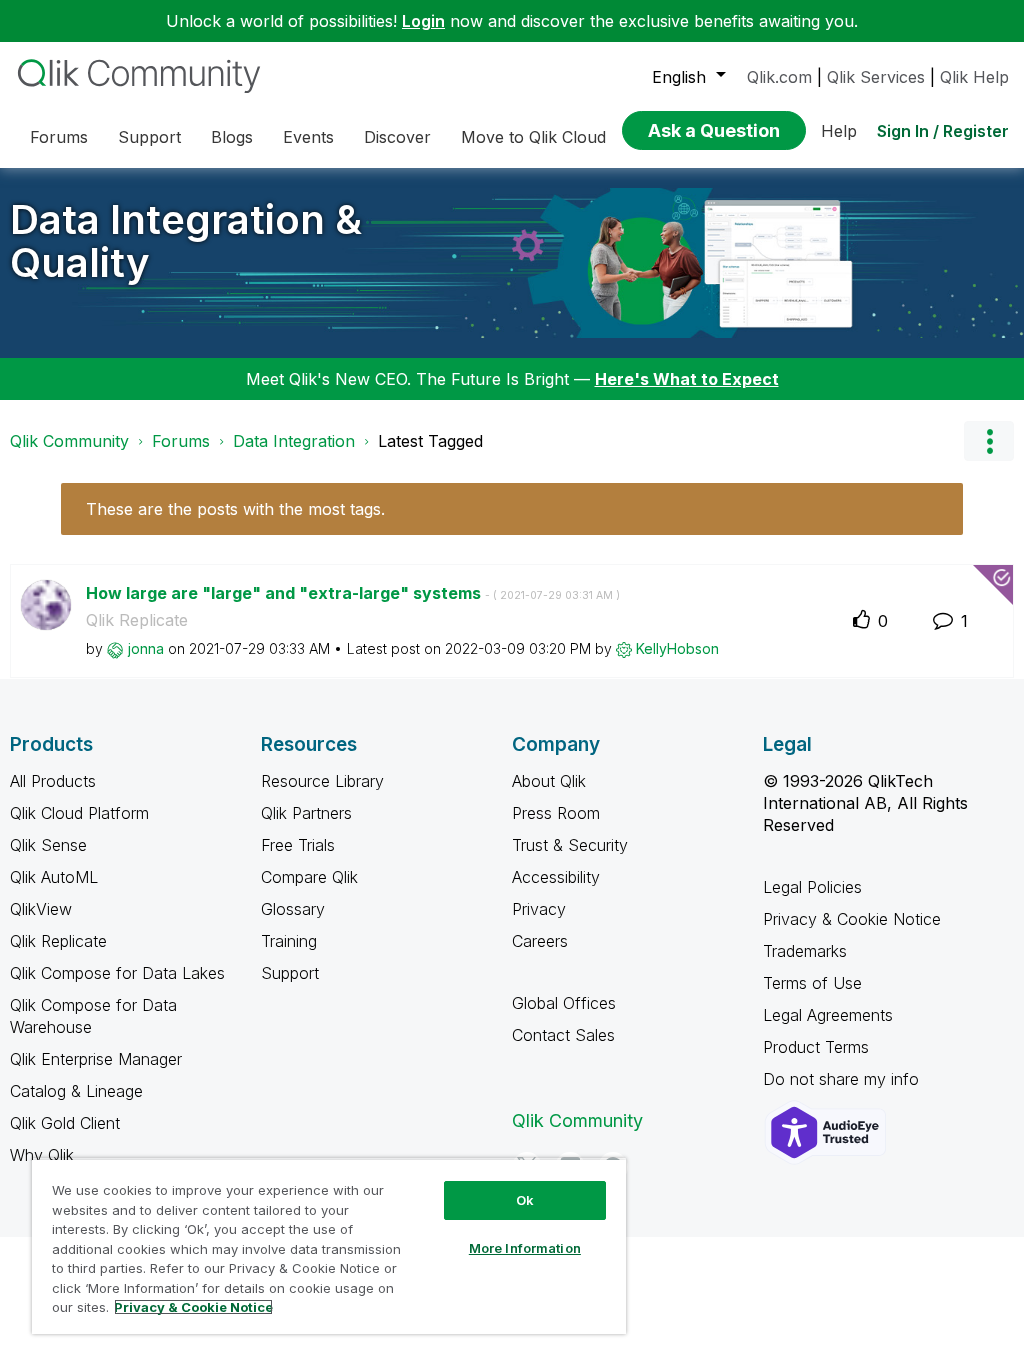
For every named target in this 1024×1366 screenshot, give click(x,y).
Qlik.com (779, 77)
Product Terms (816, 1047)
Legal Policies (812, 887)
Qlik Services (876, 77)
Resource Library (322, 781)
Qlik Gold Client (65, 1123)
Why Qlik (42, 1155)
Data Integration (294, 441)
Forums (181, 441)
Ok (525, 1200)
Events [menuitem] (308, 137)
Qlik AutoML (54, 877)
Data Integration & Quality (186, 241)
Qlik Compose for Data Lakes (117, 973)
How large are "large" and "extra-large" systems (353, 593)
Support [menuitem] (149, 137)
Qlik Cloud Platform (79, 813)
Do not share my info (843, 1079)
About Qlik (549, 781)
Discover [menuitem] (397, 137)
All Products (53, 781)
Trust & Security (570, 845)
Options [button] (989, 441)
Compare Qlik (309, 877)
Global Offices (564, 1003)
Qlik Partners (306, 813)
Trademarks (805, 951)
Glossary (293, 909)
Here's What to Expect (687, 379)
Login (423, 21)
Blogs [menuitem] (232, 137)
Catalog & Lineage (76, 1091)
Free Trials (298, 845)
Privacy (539, 909)
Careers (540, 941)
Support (290, 973)
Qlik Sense (48, 845)
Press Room (556, 813)
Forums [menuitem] (59, 137)
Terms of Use (812, 983)
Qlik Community (69, 441)
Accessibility (556, 877)
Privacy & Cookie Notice (852, 919)
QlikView (41, 909)
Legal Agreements (828, 1015)
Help (839, 131)
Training (289, 941)
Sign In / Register (943, 131)
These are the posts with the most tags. (235, 509)
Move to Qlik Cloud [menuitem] (533, 137)
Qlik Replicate (137, 620)
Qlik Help (974, 77)
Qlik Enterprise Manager (96, 1059)
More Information (525, 1248)
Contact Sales (563, 1035)
